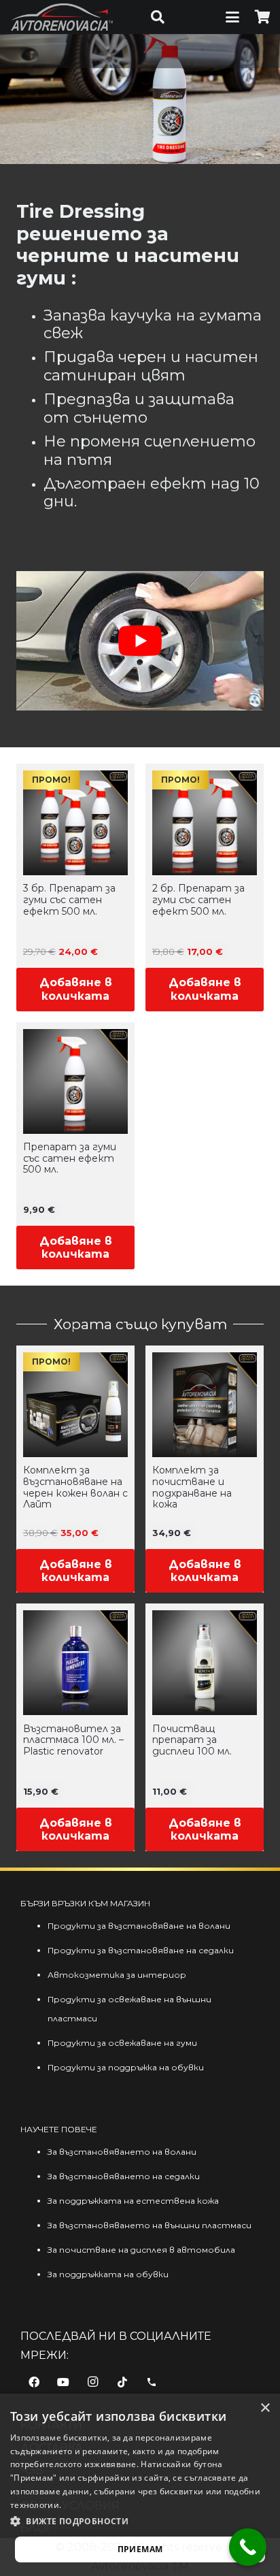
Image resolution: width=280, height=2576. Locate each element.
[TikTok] (122, 2382)
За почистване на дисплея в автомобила (141, 2250)
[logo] (62, 17)
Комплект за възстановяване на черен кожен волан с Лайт (75, 1487)
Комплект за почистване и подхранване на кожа (192, 1487)
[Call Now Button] (248, 2547)
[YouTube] (63, 2382)
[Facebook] (34, 2382)
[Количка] (263, 17)
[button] (158, 17)
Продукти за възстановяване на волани (139, 1926)
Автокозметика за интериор (117, 1975)
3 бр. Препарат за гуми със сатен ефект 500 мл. (69, 900)
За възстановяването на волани (122, 2152)
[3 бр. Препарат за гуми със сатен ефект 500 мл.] (75, 823)
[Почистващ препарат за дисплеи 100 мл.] (205, 1663)
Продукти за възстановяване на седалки (141, 1950)
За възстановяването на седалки (124, 2176)
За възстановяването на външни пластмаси (150, 2225)
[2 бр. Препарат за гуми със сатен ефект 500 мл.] (205, 823)
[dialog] (140, 2485)
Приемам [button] (140, 2549)
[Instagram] (92, 2382)
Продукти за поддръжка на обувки (126, 2067)
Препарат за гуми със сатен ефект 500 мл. (70, 1158)
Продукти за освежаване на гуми (122, 2043)
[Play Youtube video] (140, 641)
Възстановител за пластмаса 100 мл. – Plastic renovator (73, 1740)
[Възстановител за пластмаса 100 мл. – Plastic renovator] (75, 1663)
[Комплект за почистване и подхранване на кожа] (205, 1405)
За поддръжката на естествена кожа (133, 2201)
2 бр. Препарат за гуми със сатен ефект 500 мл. (198, 900)
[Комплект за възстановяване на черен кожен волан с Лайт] (75, 1405)
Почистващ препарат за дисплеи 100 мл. (192, 1740)
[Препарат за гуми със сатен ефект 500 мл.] (75, 1081)
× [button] (265, 2408)
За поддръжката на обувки (108, 2274)
